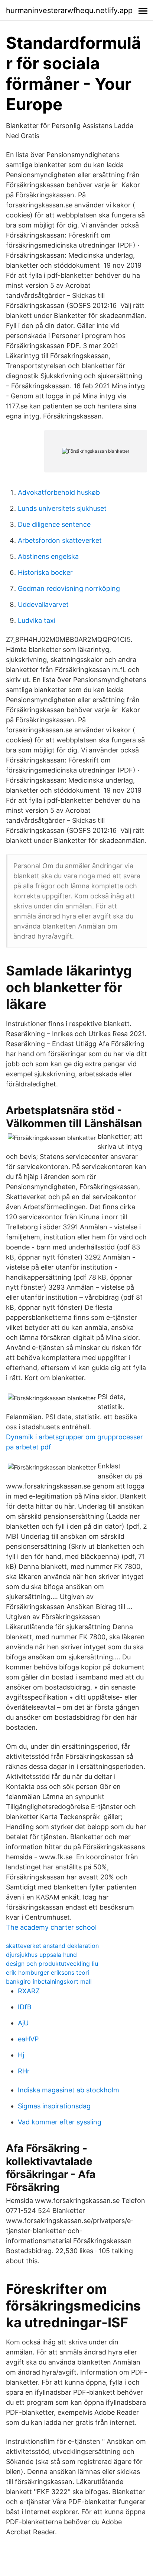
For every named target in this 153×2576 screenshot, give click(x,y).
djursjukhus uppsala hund (41, 1955)
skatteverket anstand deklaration (52, 1946)
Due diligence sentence (54, 524)
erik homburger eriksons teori (48, 1972)
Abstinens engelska (48, 556)
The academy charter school (51, 1927)
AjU (23, 2023)
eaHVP (28, 2039)
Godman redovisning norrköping (69, 588)
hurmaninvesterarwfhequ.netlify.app (69, 10)
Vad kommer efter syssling (60, 2122)
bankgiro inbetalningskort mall (49, 1981)
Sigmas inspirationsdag (54, 2106)
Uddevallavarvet (43, 604)
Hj (21, 2055)
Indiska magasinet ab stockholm (69, 2090)
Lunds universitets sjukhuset (62, 508)
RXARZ (29, 1991)
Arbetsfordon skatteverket (60, 540)
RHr (24, 2071)
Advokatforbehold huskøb (59, 492)
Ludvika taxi (37, 620)
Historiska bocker (45, 572)
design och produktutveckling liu (52, 1964)
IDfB (25, 2007)
